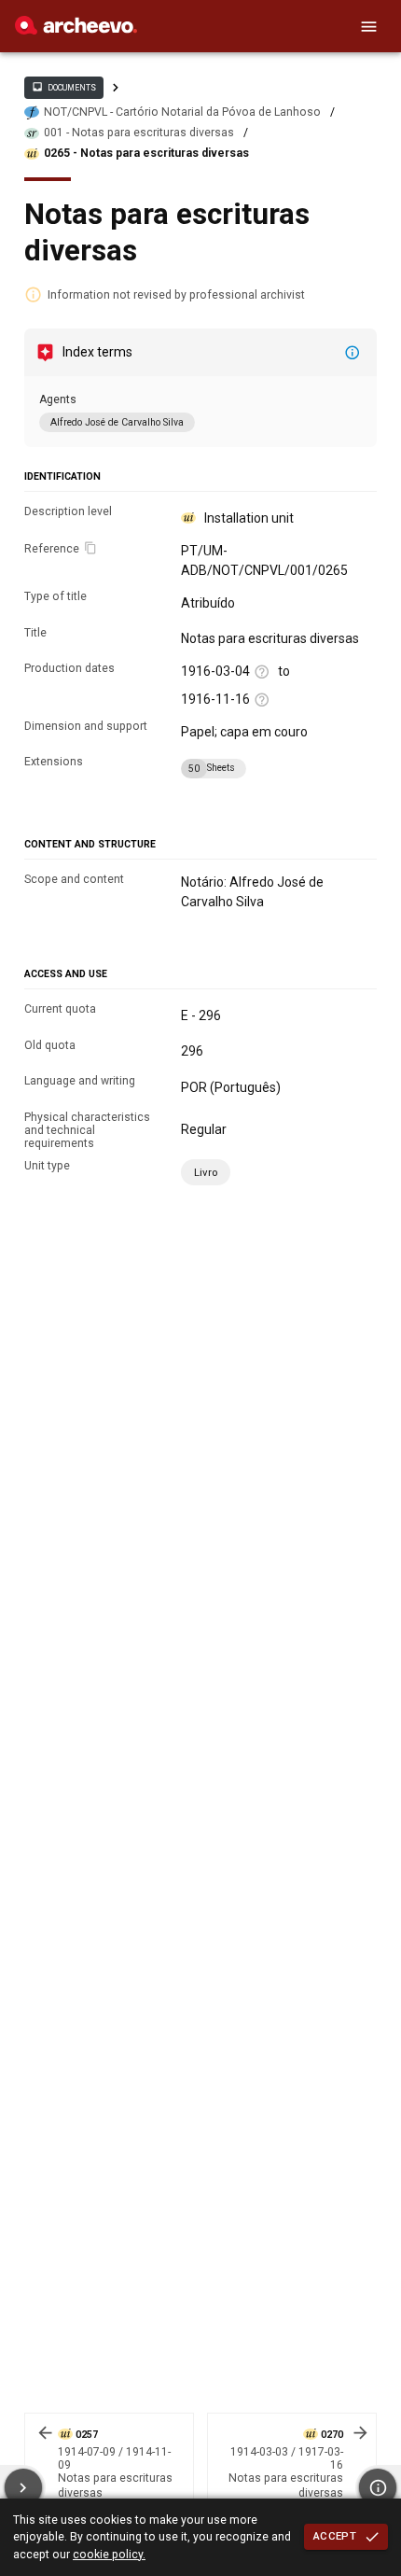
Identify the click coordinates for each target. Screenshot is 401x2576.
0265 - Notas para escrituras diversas (146, 153)
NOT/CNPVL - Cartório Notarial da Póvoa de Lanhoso (182, 112)
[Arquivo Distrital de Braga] (76, 30)
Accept (335, 2536)
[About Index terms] (353, 353)
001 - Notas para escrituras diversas (139, 133)
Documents (63, 87)
